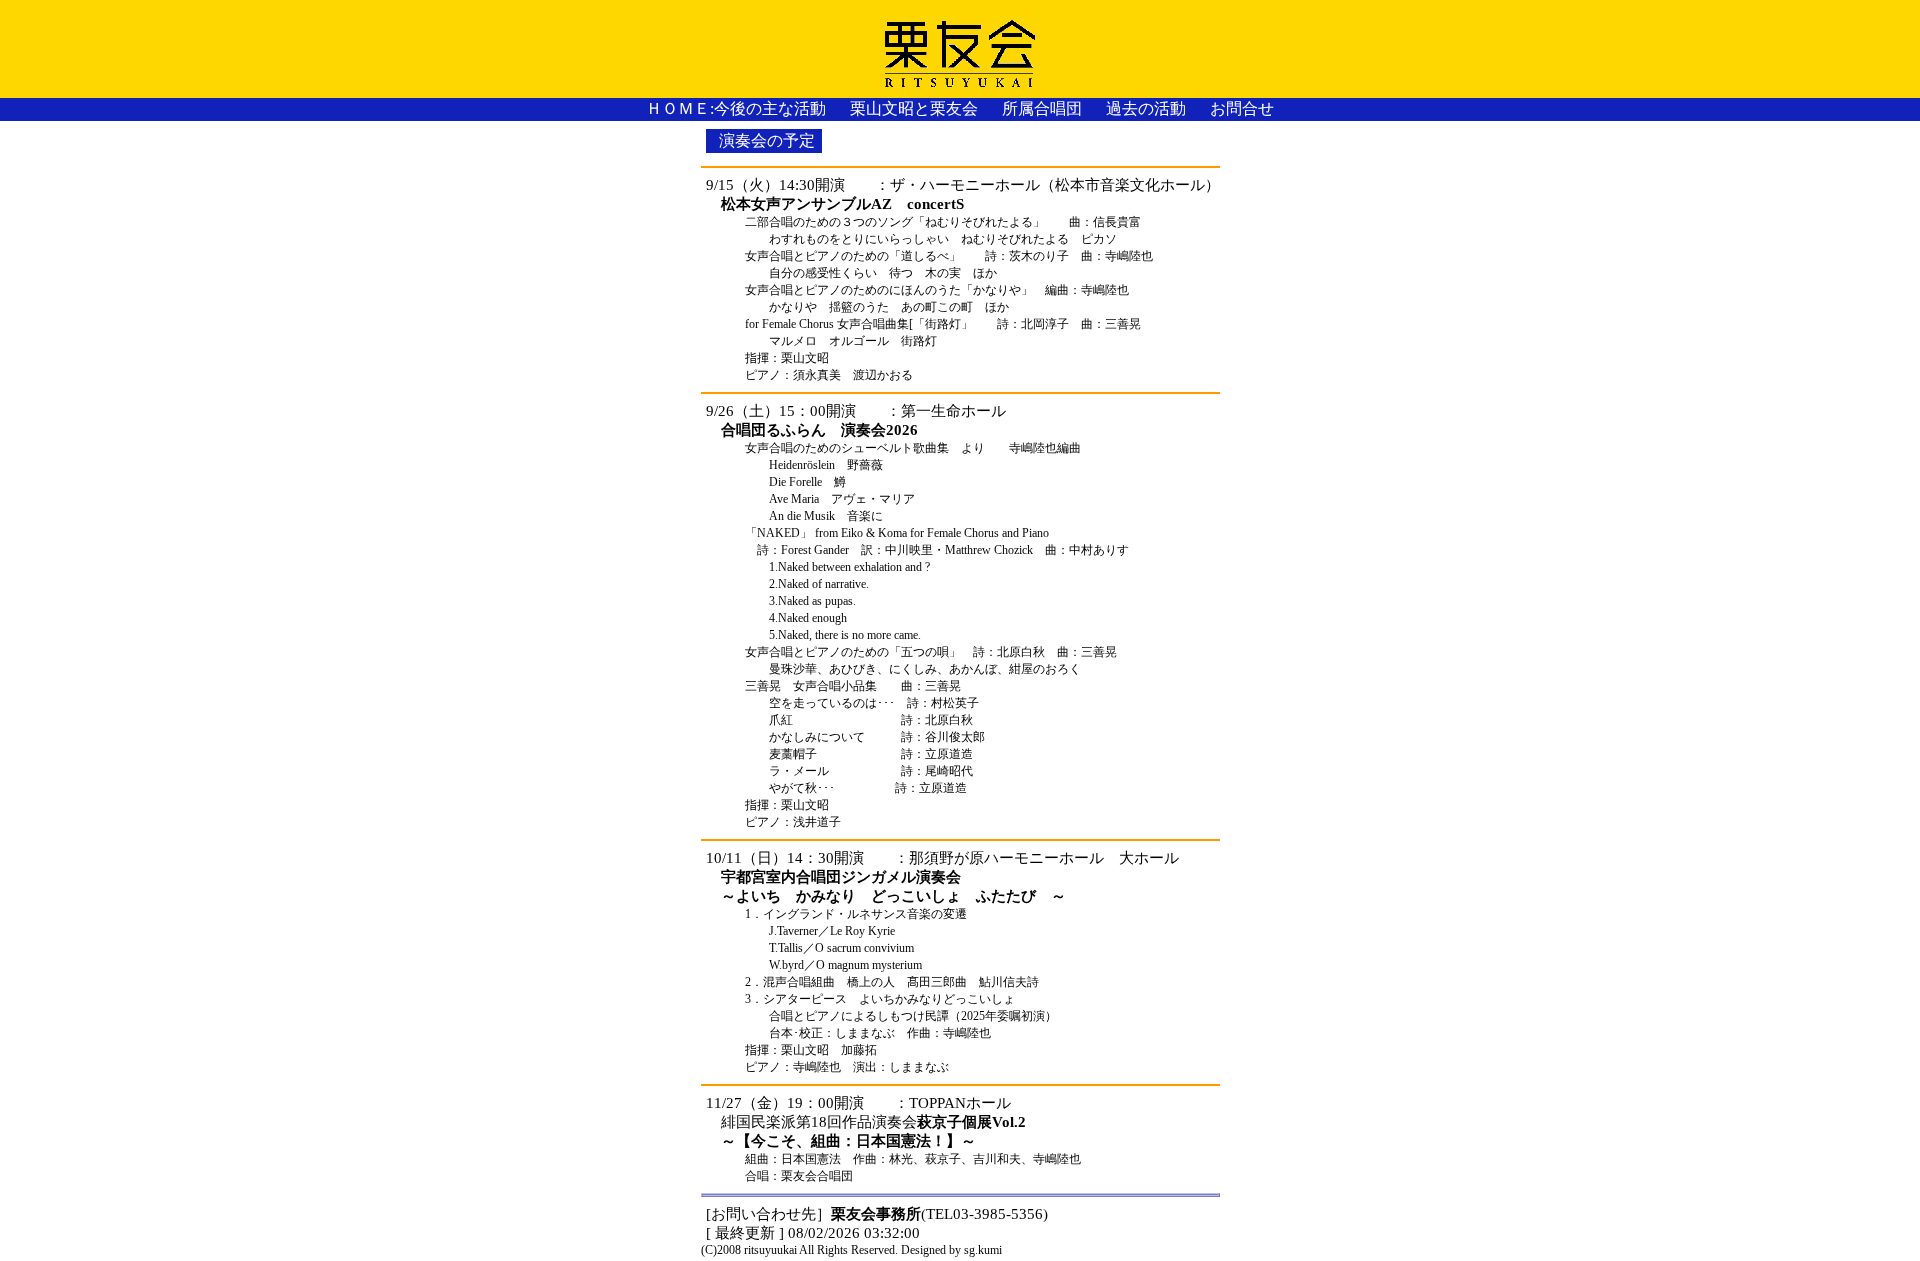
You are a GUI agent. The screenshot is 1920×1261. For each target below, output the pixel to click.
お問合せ (1242, 108)
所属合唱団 (1042, 108)
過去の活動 (1146, 108)
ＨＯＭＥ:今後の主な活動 (736, 108)
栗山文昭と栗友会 (914, 108)
